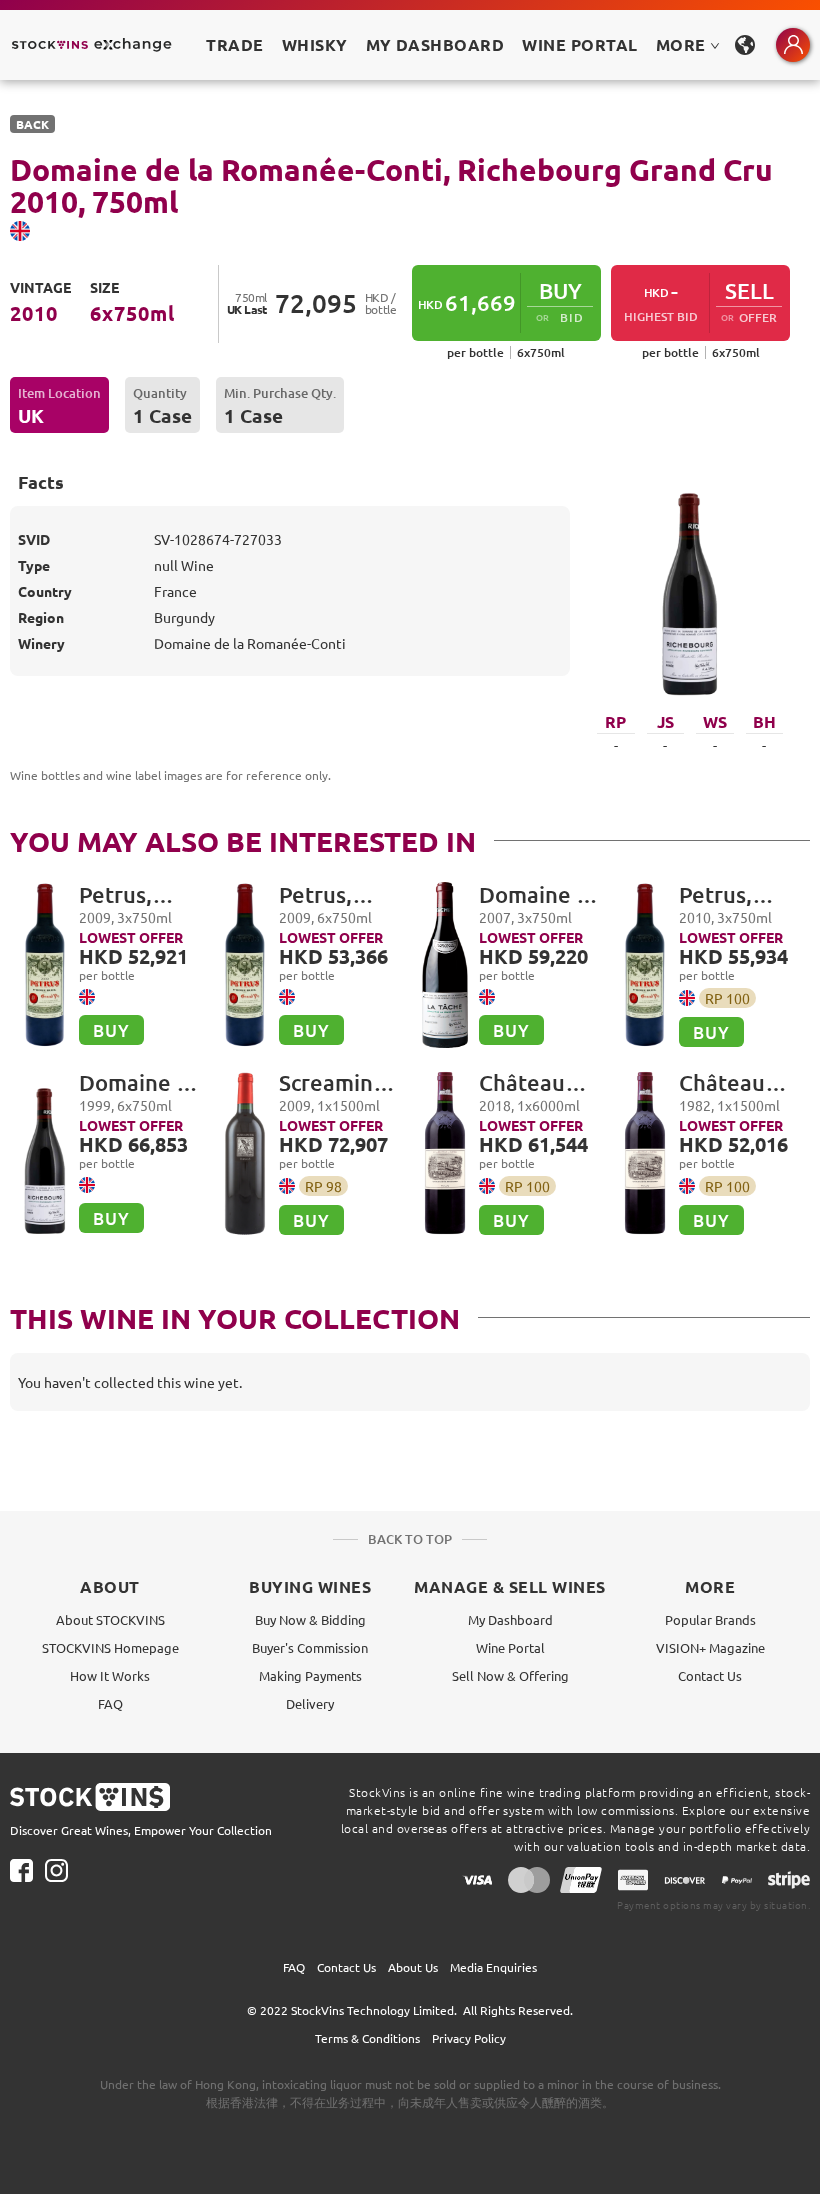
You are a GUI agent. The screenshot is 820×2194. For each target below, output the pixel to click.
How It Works (110, 1675)
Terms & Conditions (367, 2038)
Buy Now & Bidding (310, 1619)
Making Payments (310, 1675)
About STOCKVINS (110, 1619)
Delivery (310, 1703)
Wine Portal (579, 44)
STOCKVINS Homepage (110, 1647)
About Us (413, 1967)
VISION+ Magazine (710, 1647)
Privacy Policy (469, 2038)
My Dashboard (510, 1619)
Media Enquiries (493, 1967)
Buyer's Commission (310, 1647)
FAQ (110, 1703)
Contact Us (710, 1675)
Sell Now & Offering (510, 1675)
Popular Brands (710, 1619)
